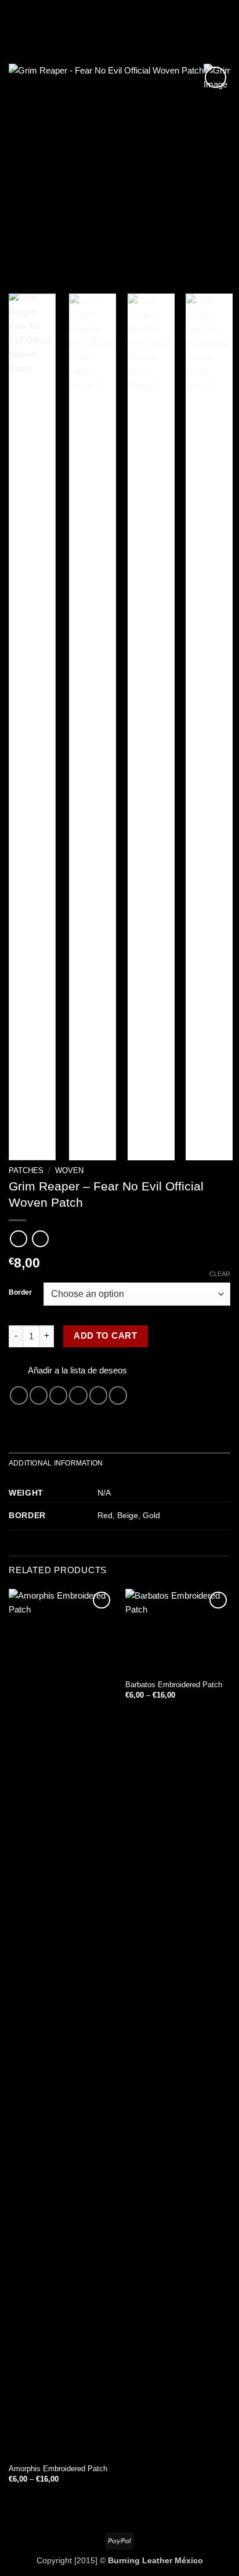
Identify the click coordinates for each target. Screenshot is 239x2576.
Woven (69, 1170)
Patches (26, 1170)
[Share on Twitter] (58, 1395)
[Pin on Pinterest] (98, 1395)
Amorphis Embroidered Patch (58, 2469)
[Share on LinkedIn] (118, 1395)
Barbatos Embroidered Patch (174, 1685)
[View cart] (224, 20)
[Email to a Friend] (78, 1395)
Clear (220, 1274)
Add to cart (105, 1336)
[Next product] (18, 1239)
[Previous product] (40, 1239)
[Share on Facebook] (39, 1395)
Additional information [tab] (56, 1463)
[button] (15, 20)
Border (20, 1293)
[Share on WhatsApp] (19, 1395)
